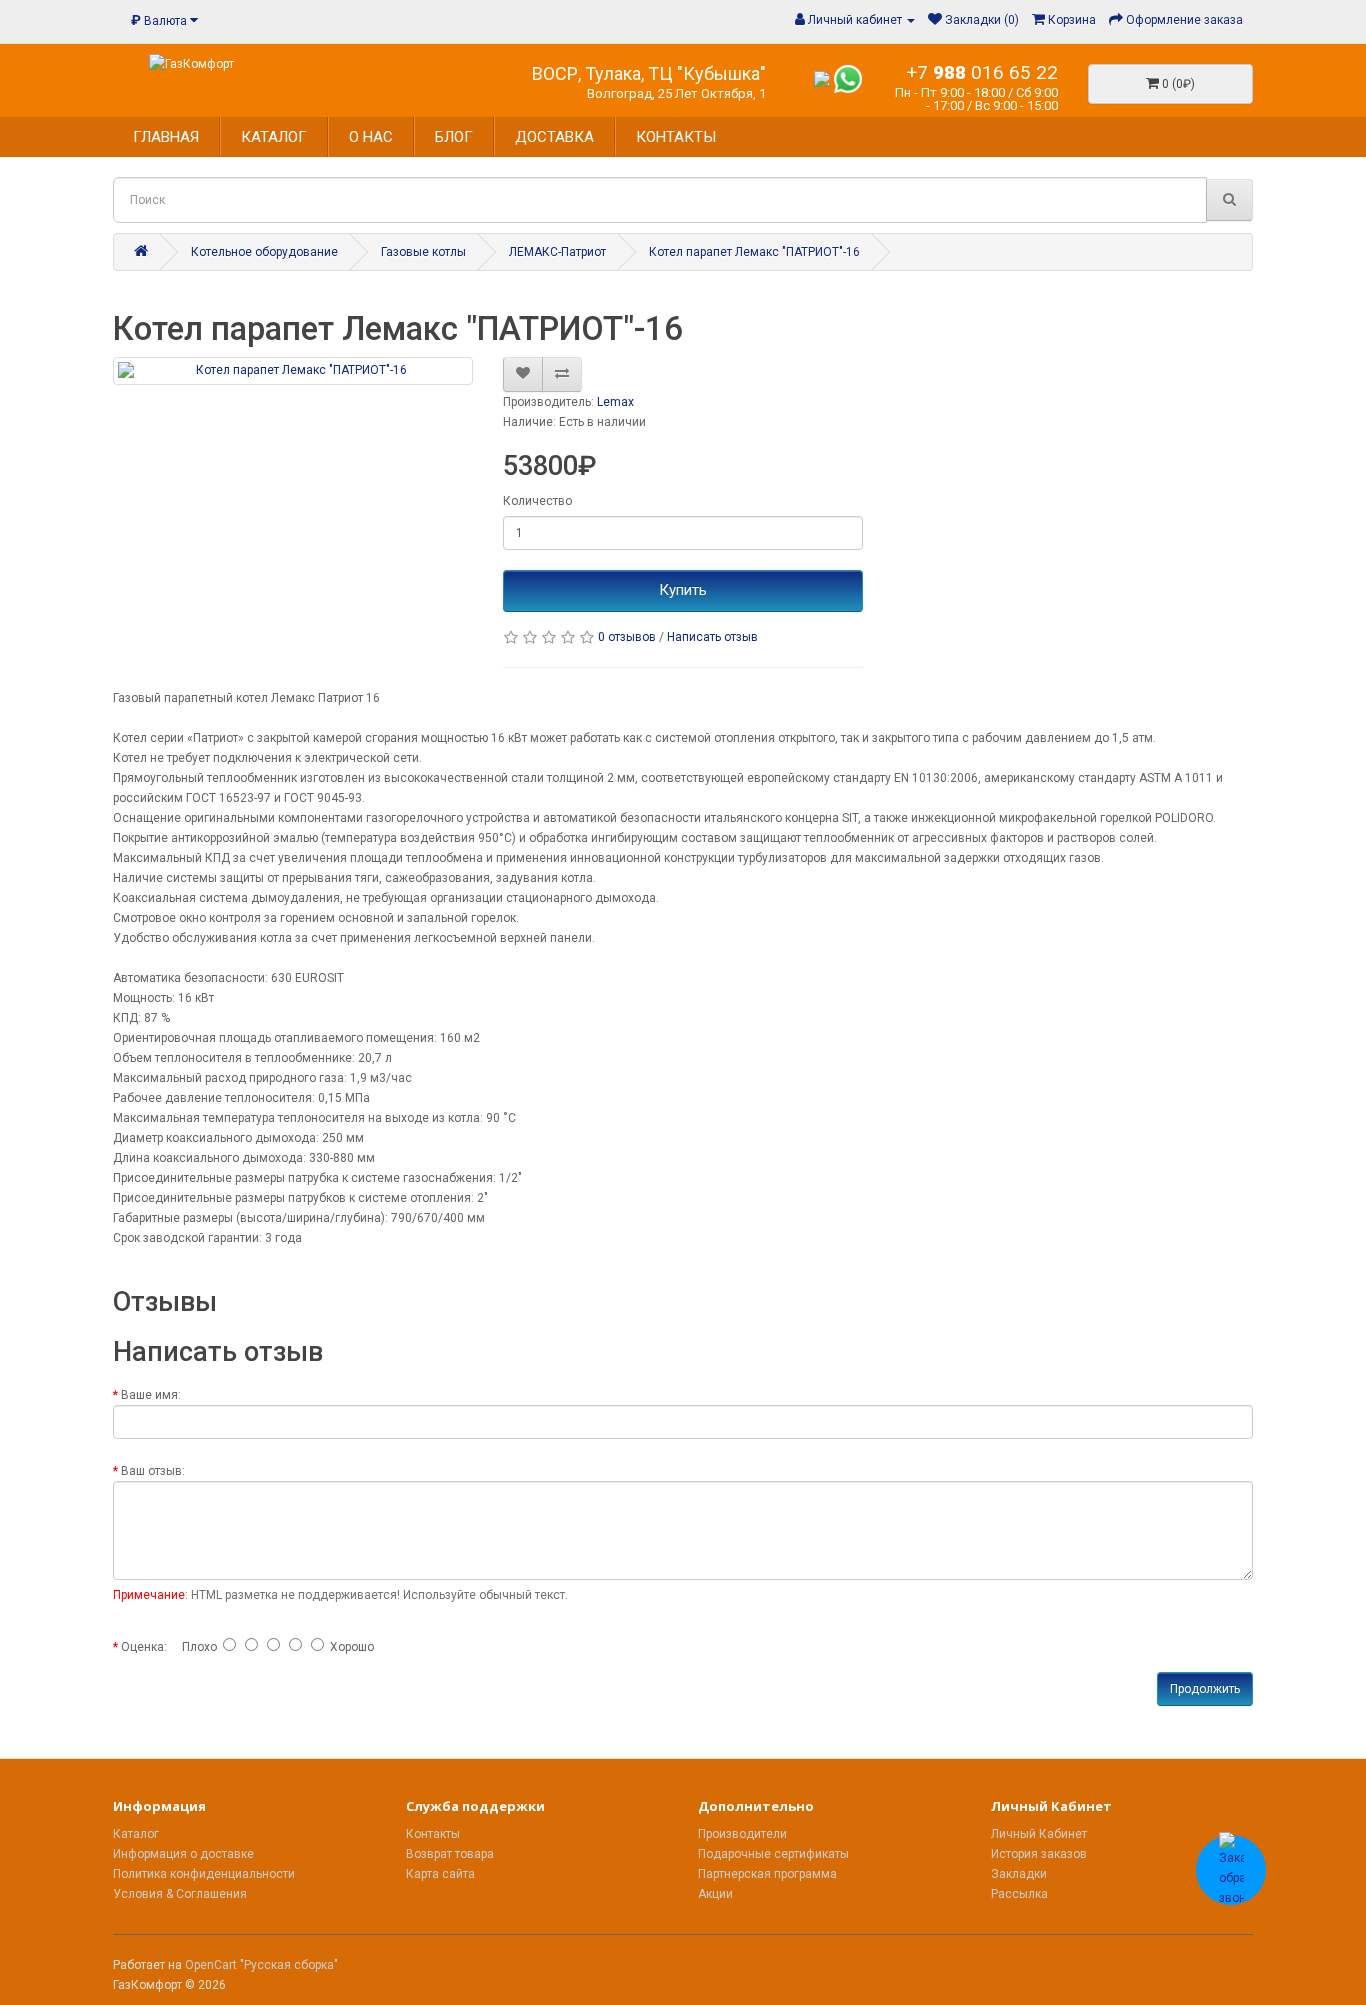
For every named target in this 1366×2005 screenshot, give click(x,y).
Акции (715, 1894)
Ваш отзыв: (153, 1471)
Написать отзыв (712, 637)
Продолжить (1205, 1689)
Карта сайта (440, 1874)
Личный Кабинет (1039, 1834)
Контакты (433, 1834)
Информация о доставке (183, 1854)
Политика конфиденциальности (204, 1874)
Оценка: (144, 1647)
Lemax (615, 402)
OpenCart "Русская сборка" (261, 1965)
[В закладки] (523, 374)
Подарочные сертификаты (773, 1854)
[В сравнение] (562, 374)
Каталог (136, 1834)
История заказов (1039, 1854)
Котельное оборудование (264, 252)
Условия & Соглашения (180, 1894)
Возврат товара (450, 1854)
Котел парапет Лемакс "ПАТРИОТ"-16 (754, 252)
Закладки (1019, 1874)
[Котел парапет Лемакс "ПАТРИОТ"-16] (293, 370)
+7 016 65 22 (982, 72)
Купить (683, 590)
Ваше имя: (151, 1395)
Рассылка (1019, 1894)
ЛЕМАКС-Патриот (557, 252)
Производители (742, 1834)
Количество (537, 501)
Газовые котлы (423, 252)
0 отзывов (627, 637)
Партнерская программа (767, 1874)
